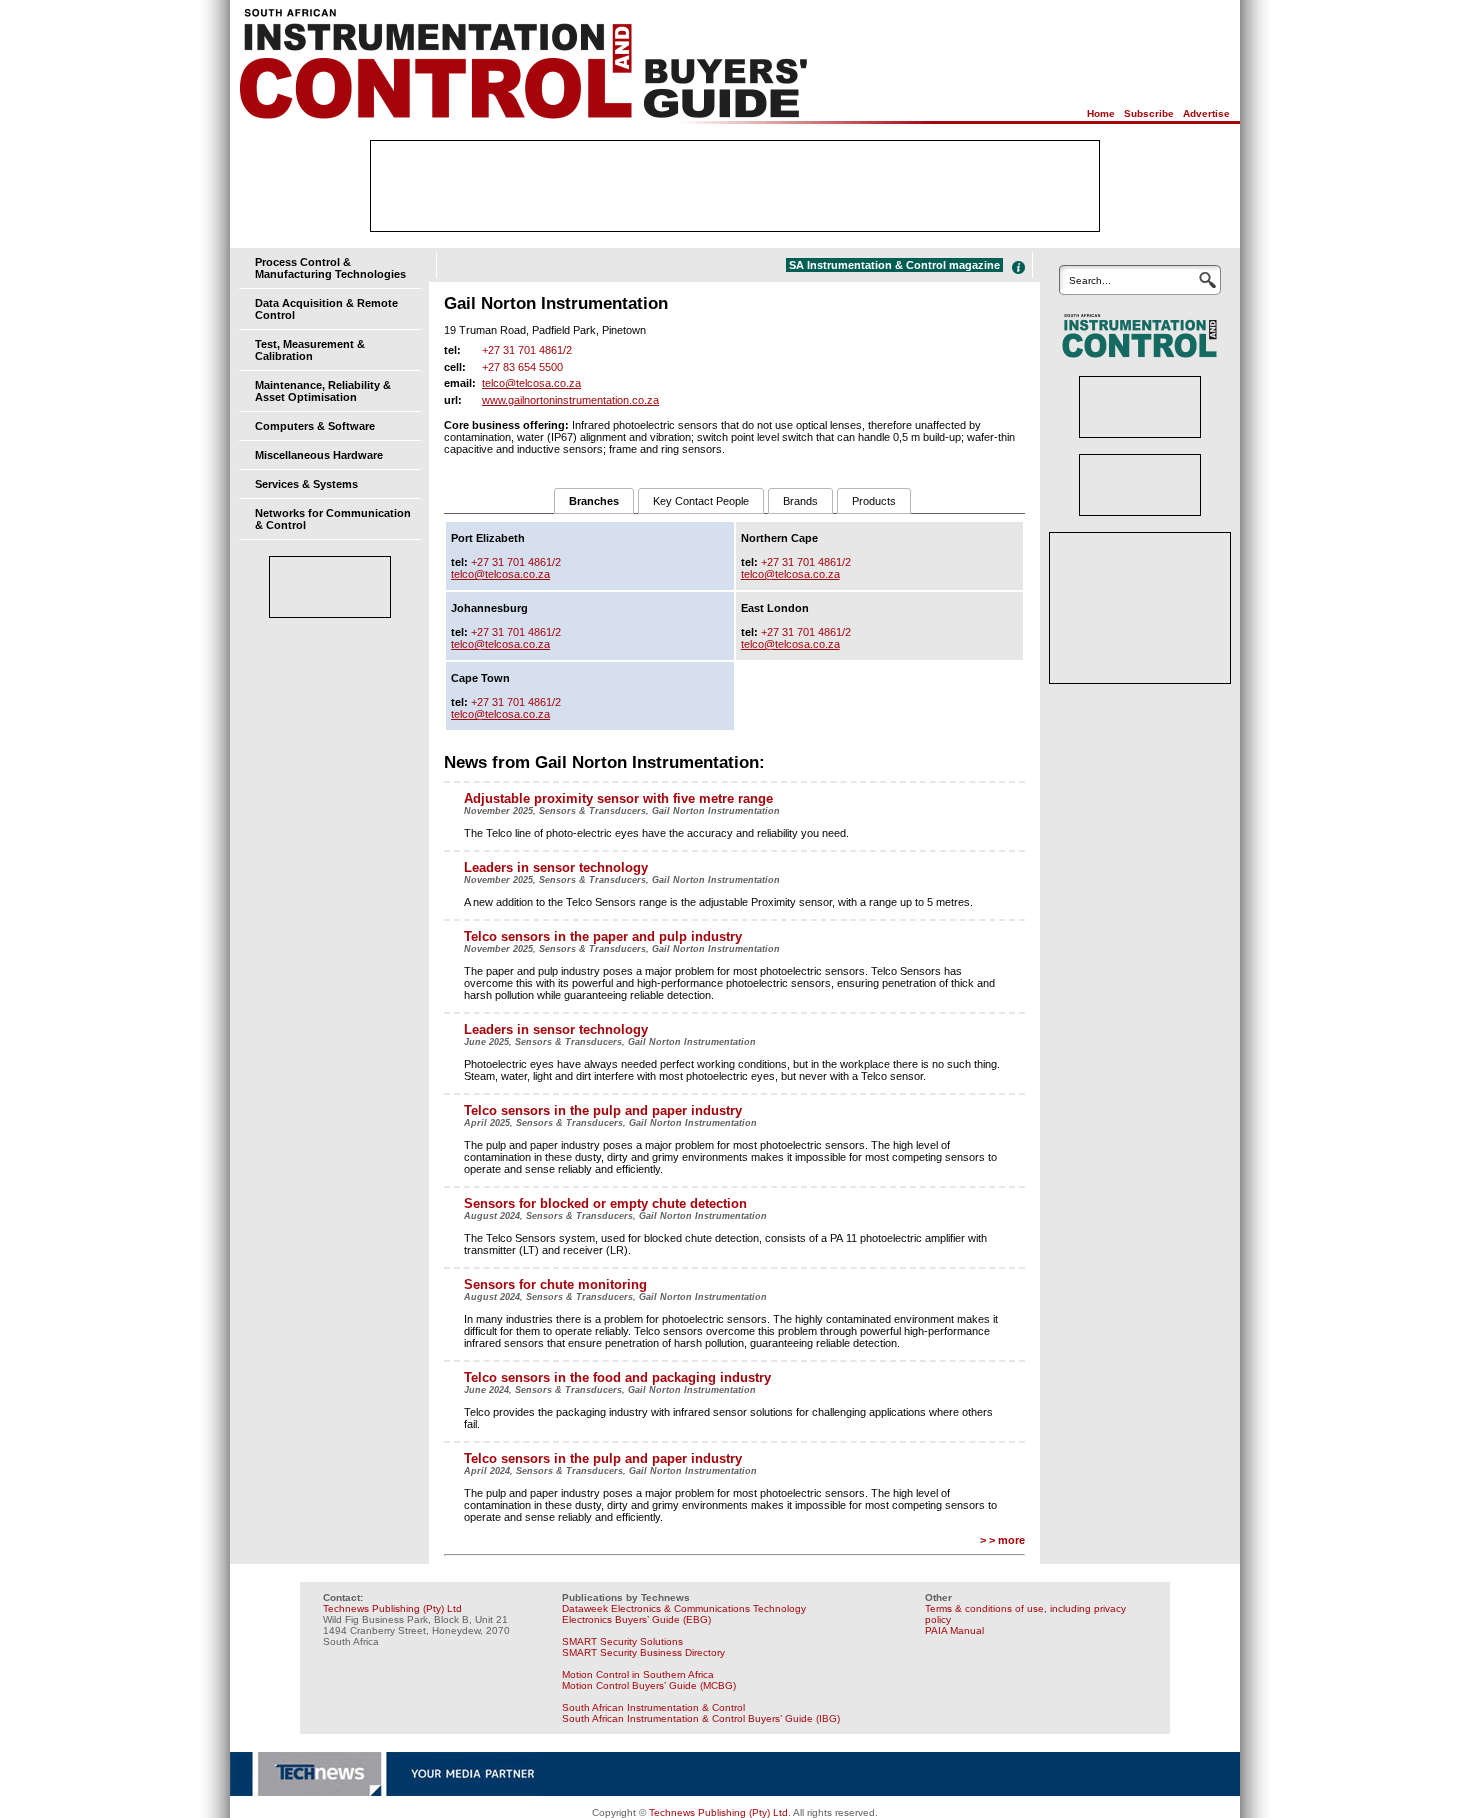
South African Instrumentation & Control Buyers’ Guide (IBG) (701, 1718)
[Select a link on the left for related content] (1018, 267)
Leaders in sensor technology (556, 867)
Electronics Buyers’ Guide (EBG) (636, 1619)
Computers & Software (315, 426)
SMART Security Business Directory (643, 1652)
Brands (800, 501)
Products (874, 501)
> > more (1002, 1540)
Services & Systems (306, 484)
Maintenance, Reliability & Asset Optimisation (323, 391)
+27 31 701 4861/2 (527, 350)
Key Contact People (701, 501)
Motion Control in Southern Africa (638, 1674)
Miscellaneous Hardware (319, 455)
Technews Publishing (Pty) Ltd (392, 1608)
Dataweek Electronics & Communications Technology (684, 1608)
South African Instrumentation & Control (653, 1707)
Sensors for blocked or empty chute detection (605, 1203)
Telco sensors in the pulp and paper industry (603, 1110)
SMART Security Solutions (622, 1641)
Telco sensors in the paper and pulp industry (603, 936)
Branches (594, 501)
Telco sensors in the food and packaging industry (617, 1377)
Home (1101, 113)
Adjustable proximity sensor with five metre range (618, 798)
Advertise (1206, 113)
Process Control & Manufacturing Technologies (330, 268)
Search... (1090, 280)
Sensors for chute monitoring (555, 1284)
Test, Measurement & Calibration (310, 350)
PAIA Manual (954, 1630)
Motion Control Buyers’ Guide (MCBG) (649, 1685)
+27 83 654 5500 (522, 367)
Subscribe (1149, 113)
